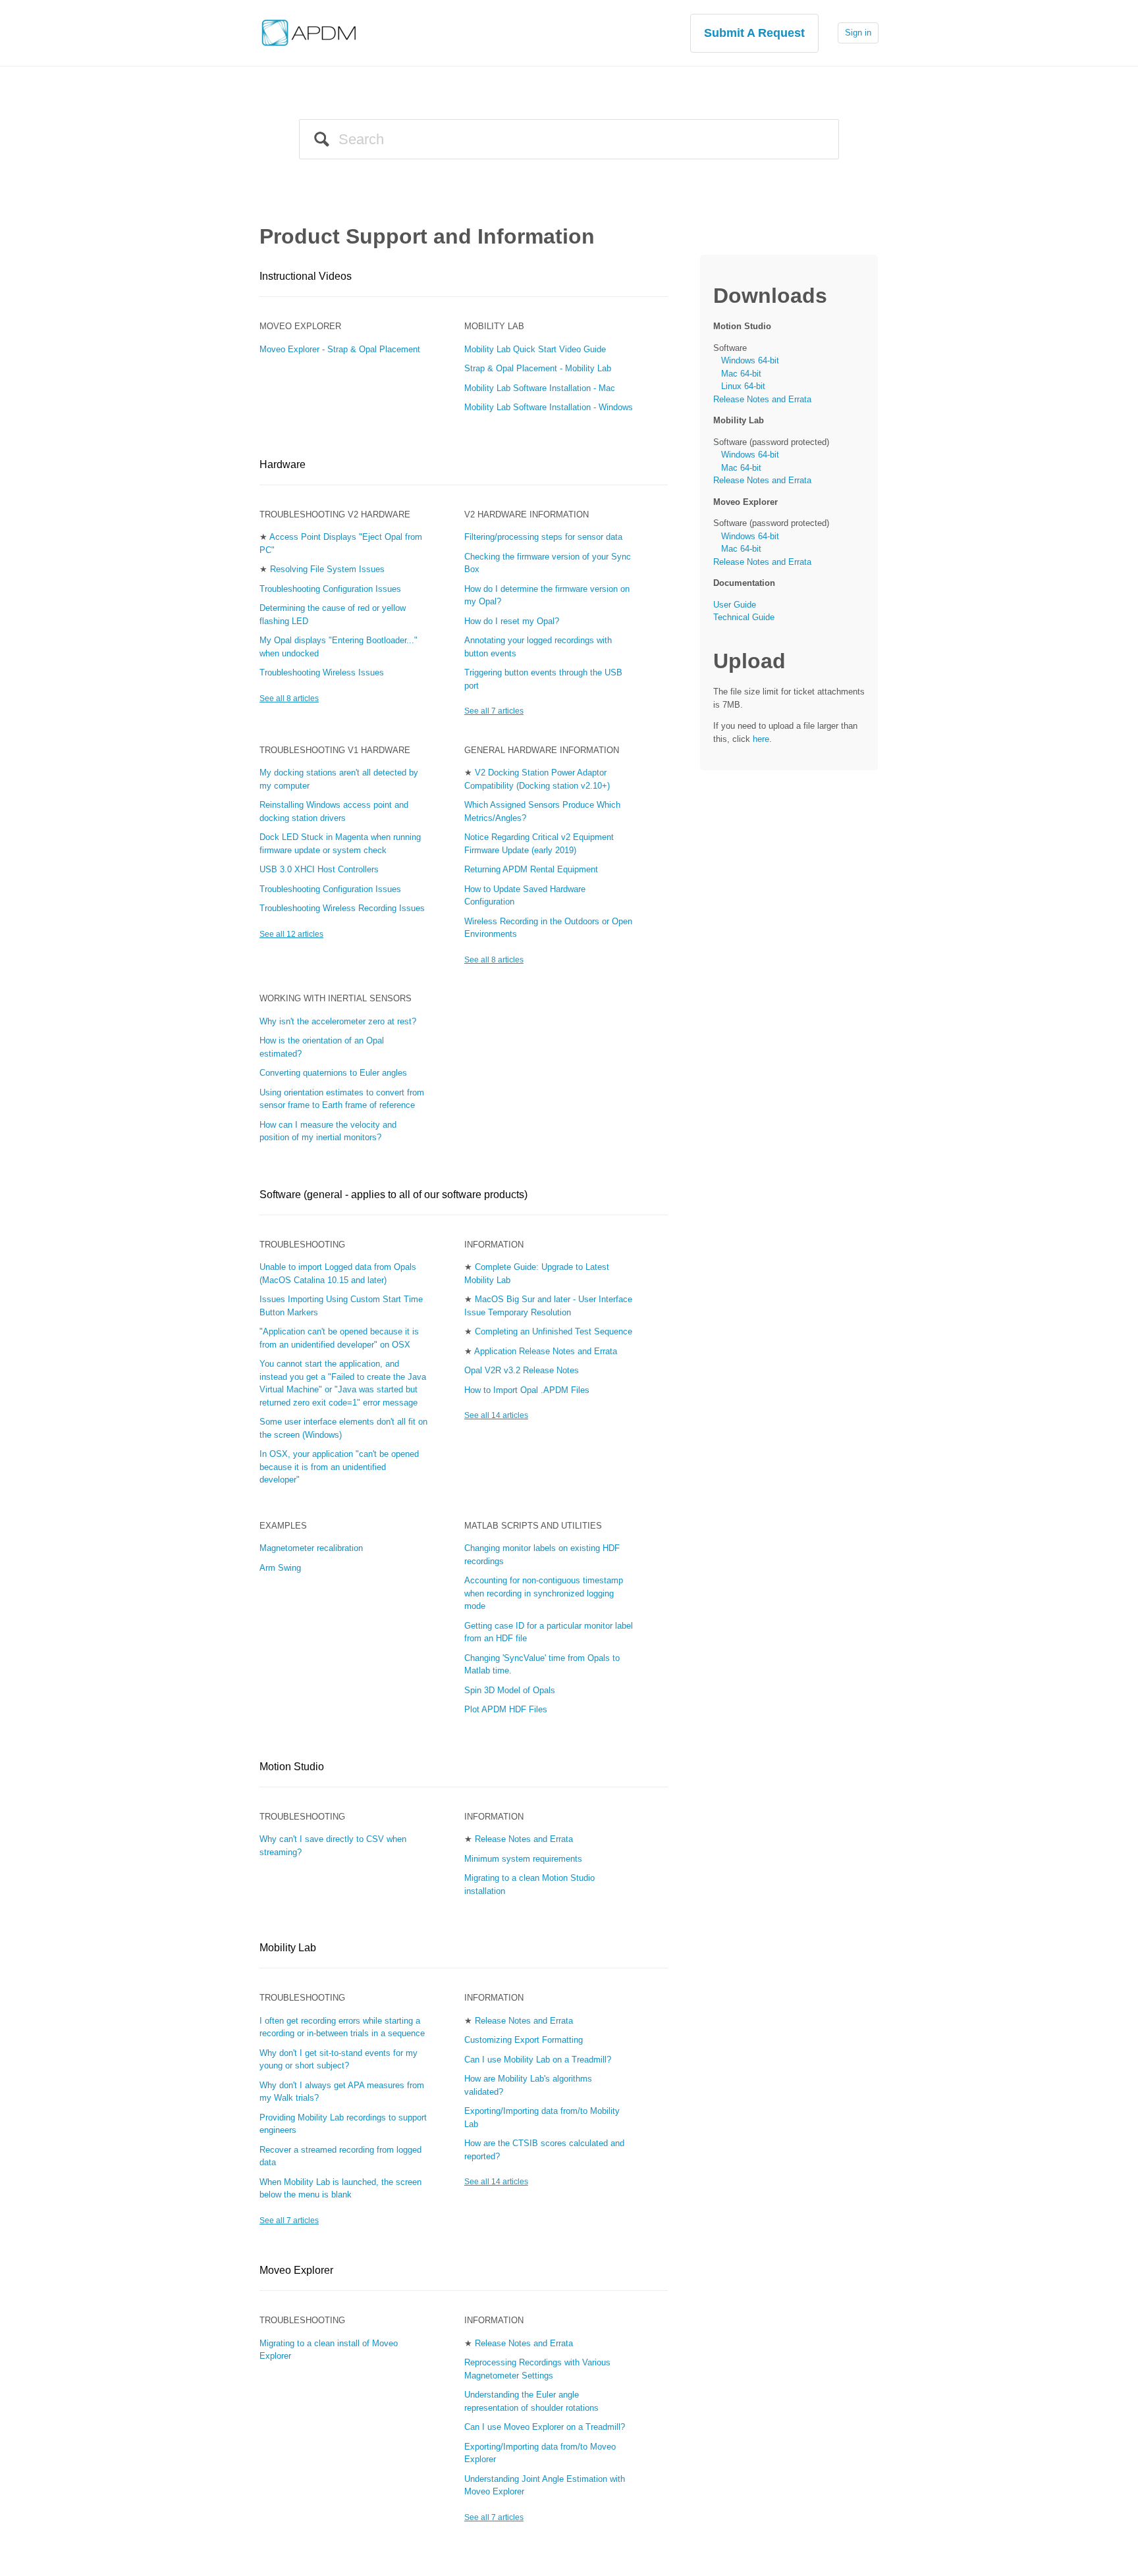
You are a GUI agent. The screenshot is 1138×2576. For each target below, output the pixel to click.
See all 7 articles (494, 711)
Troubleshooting (302, 1245)
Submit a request (754, 33)
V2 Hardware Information (527, 514)
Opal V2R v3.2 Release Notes (522, 1370)
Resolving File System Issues (327, 569)
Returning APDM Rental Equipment (531, 869)
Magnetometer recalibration (311, 1548)
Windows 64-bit (750, 360)
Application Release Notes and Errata (546, 1351)
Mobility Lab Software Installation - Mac (540, 388)
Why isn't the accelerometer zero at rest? (338, 1021)
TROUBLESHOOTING (302, 2320)
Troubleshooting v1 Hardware (335, 750)
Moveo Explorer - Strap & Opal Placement (340, 349)
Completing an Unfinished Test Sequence (554, 1331)
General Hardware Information (542, 750)
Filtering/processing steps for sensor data (543, 537)
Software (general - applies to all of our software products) (393, 1195)
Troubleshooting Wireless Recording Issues (342, 908)
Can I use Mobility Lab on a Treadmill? (538, 2060)
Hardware (283, 464)
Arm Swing (280, 1568)
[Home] (309, 32)
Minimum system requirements (523, 1859)
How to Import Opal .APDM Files (527, 1390)
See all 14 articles (496, 1415)
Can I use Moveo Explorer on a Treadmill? (545, 2427)
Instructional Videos (306, 276)
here (761, 739)
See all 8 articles (289, 698)
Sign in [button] (858, 33)
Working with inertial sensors (336, 998)
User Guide (735, 605)
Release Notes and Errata (524, 1839)
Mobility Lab (494, 326)
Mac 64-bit (741, 374)
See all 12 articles (291, 934)
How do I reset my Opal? (512, 621)
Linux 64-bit (743, 386)
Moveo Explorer (300, 326)
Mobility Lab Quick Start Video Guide (535, 349)
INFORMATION (494, 2320)
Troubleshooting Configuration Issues (330, 589)
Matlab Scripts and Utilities (533, 1526)
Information (494, 1245)
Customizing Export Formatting (524, 2040)
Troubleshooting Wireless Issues (322, 672)
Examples (283, 1526)
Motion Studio (292, 1767)
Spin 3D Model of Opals (510, 1690)
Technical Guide (744, 617)
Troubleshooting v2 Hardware (335, 514)
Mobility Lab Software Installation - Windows (549, 407)
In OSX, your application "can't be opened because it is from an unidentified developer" (339, 1467)
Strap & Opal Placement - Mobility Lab (538, 368)
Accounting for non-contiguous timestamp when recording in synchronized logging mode (544, 1593)
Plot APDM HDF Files (506, 1709)
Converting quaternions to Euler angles (333, 1073)
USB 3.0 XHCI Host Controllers (319, 869)
